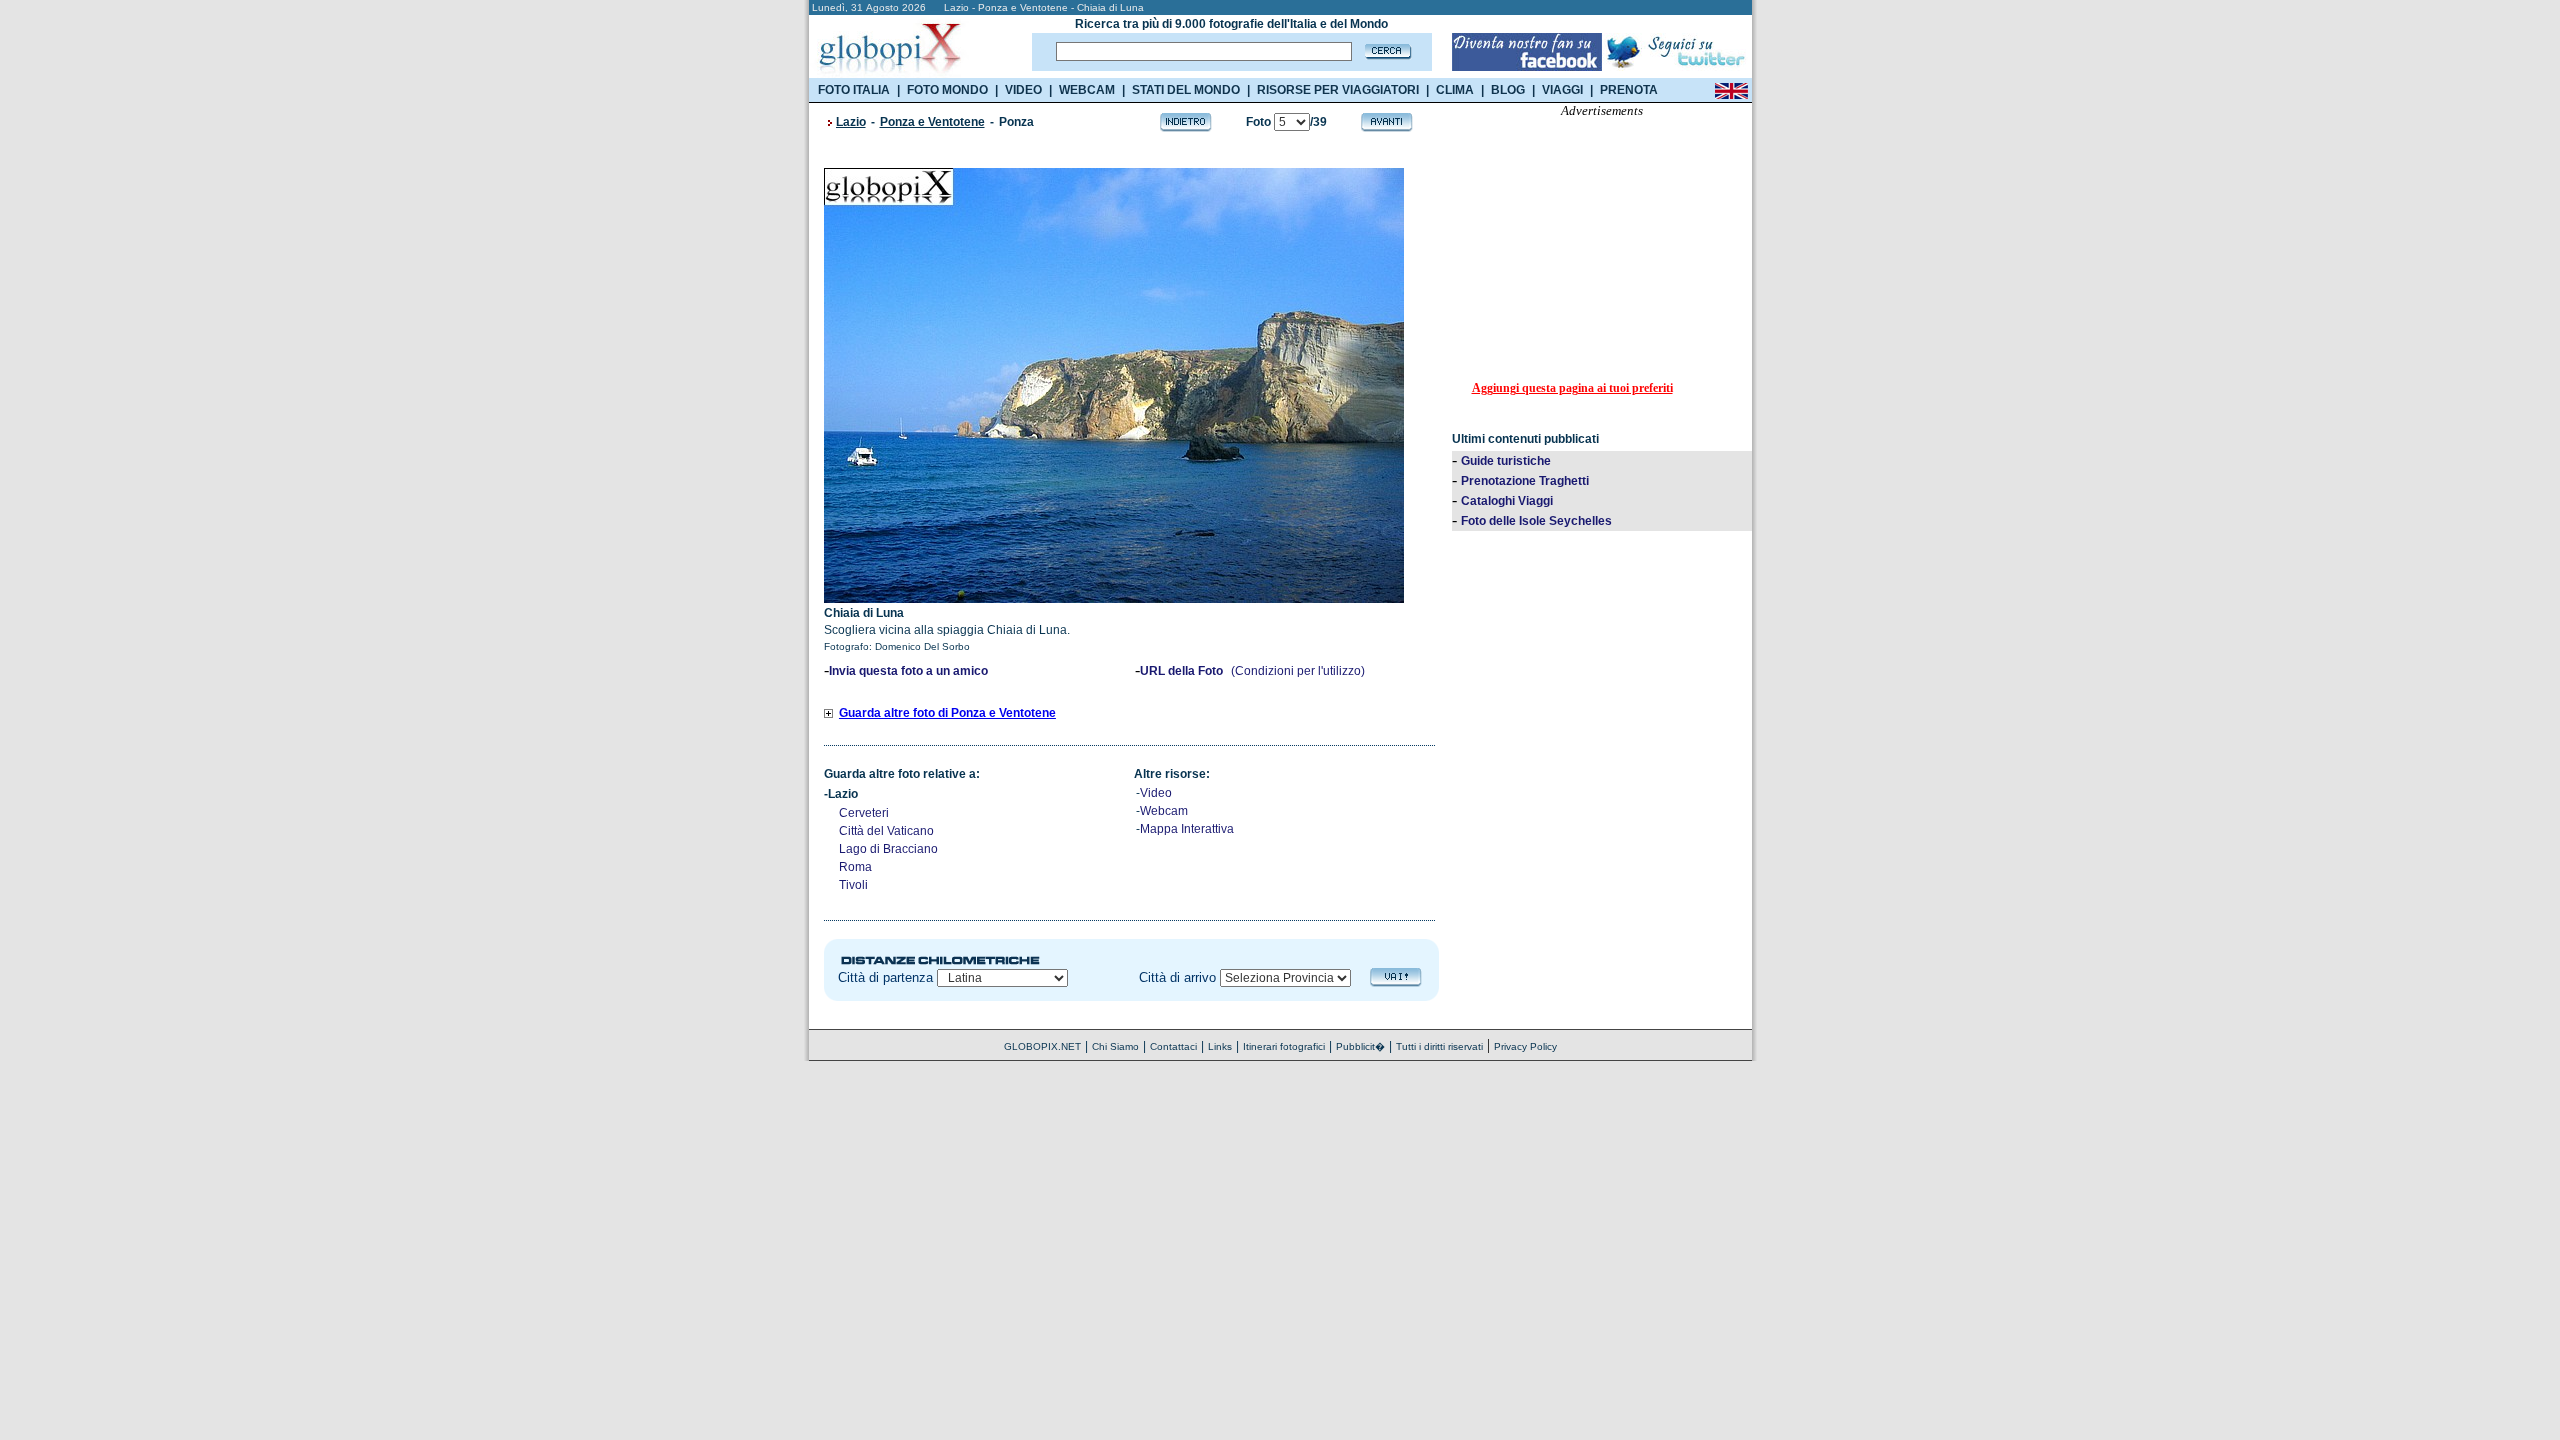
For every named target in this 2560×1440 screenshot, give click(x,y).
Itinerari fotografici (1284, 1046)
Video (1156, 793)
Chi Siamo (1115, 1046)
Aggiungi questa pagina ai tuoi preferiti (1572, 388)
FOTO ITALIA (854, 90)
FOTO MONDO (947, 90)
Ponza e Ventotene (932, 122)
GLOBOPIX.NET (1042, 1046)
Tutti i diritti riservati (1439, 1046)
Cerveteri (864, 813)
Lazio (851, 122)
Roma (855, 867)
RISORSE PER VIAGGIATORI (1338, 90)
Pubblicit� (1360, 1046)
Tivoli (853, 885)
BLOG (1508, 90)
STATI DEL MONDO (1186, 90)
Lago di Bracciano (888, 849)
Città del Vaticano (886, 831)
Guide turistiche (1506, 461)
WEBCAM (1087, 90)
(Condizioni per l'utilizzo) (1298, 671)
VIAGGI (1562, 90)
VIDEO (1023, 90)
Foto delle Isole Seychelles (1536, 521)
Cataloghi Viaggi (1507, 501)
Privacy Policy (1525, 1046)
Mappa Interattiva (1187, 829)
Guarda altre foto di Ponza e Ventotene (947, 713)
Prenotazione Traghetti (1525, 481)
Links (1220, 1046)
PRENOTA (1629, 90)
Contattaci (1173, 1046)
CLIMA (1455, 90)
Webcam (1164, 811)
